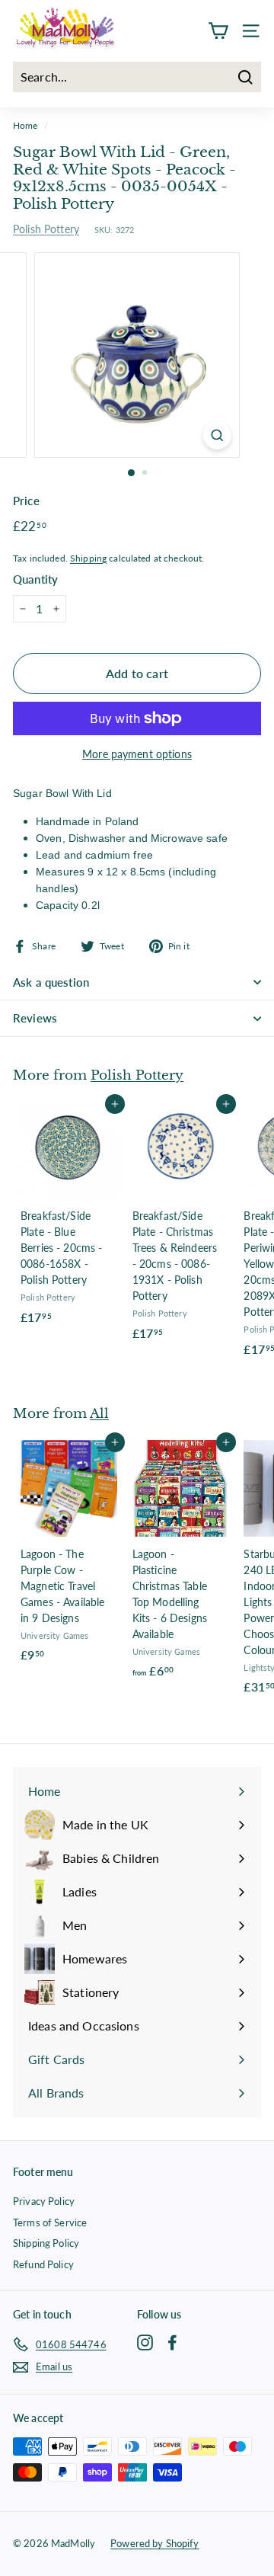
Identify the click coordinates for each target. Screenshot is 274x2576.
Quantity (35, 579)
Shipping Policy (46, 2243)
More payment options (137, 754)
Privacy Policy (44, 2201)
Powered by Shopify (155, 2543)
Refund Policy (43, 2264)
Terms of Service (50, 2222)
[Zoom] (217, 435)
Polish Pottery (46, 229)
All (99, 1413)
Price (26, 501)
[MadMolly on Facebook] (172, 2342)
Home (25, 125)
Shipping (88, 558)
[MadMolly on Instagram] (145, 2342)
